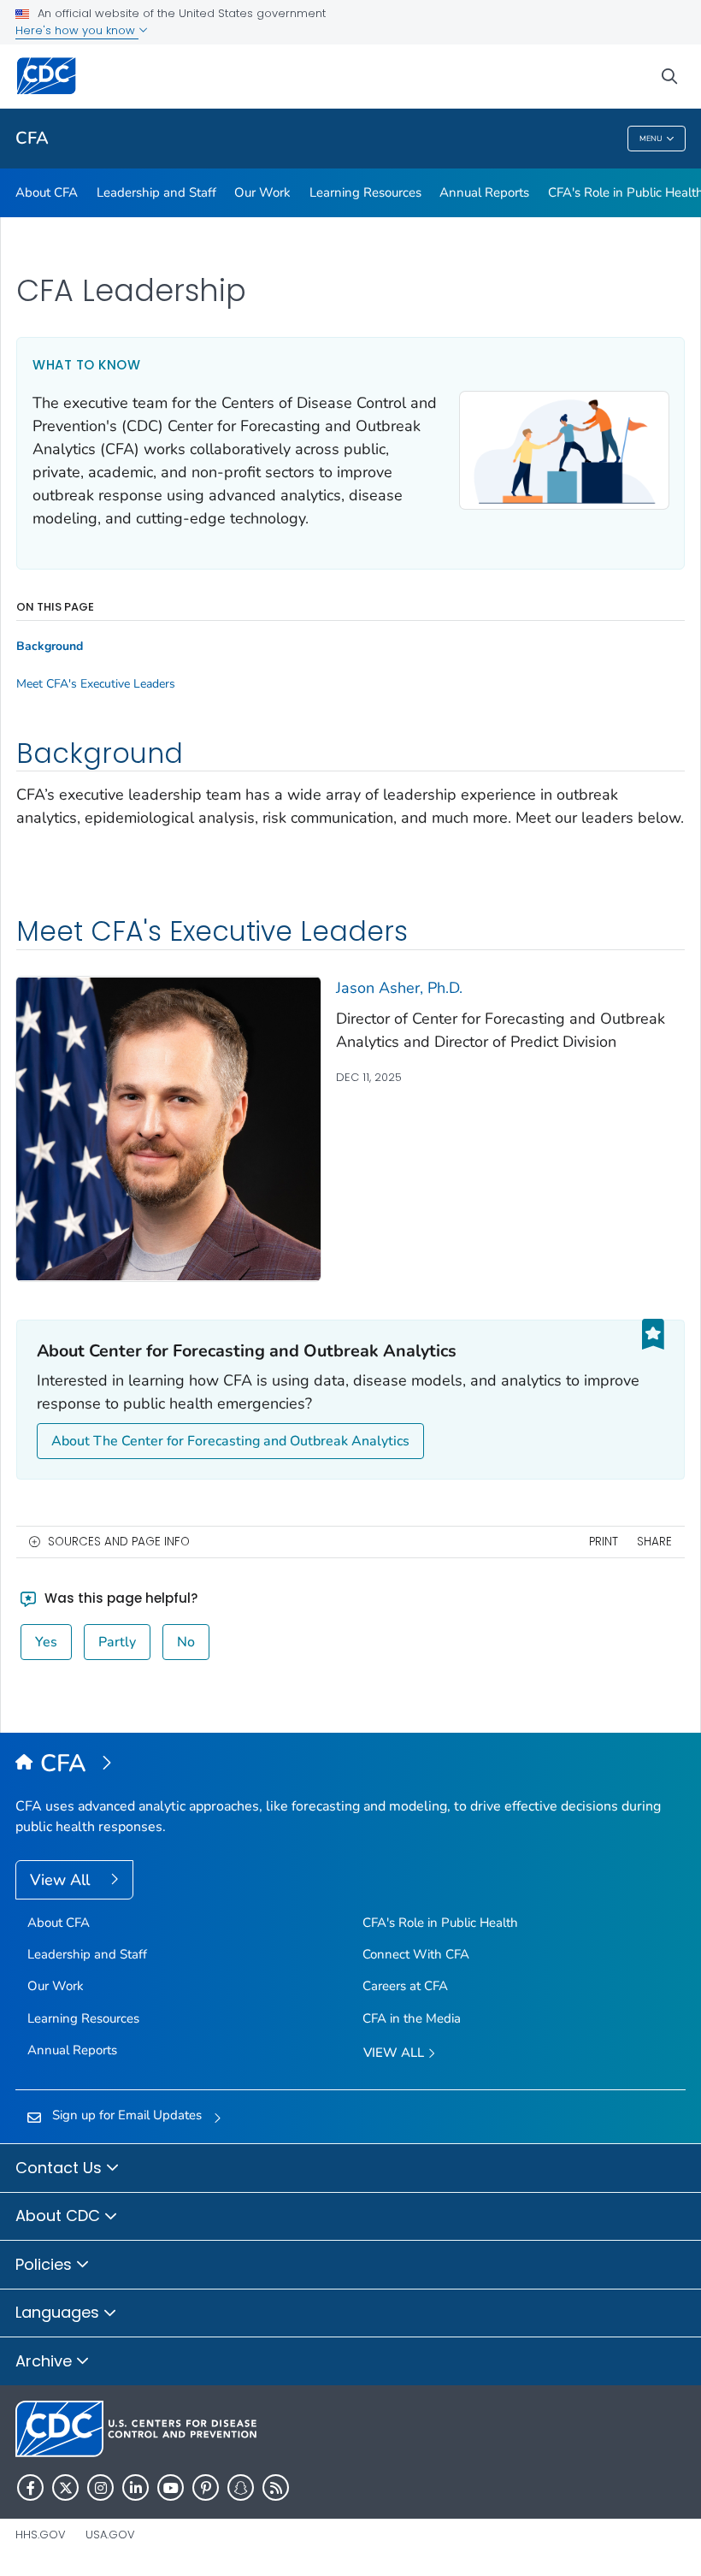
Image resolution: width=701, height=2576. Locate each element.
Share (654, 1542)
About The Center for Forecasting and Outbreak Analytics (230, 1441)
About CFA (47, 192)
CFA (32, 138)
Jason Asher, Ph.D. (399, 988)
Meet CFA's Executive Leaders (96, 684)
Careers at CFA (405, 1986)
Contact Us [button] (61, 2168)
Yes (46, 1642)
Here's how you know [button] (77, 30)
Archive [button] (46, 2361)
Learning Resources (365, 192)
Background (50, 647)
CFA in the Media (412, 2018)
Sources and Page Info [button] (119, 1542)
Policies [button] (46, 2264)
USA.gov (110, 2535)
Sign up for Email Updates (127, 2115)
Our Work (262, 192)
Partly (117, 1642)
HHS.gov (41, 2535)
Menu (651, 139)
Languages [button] (59, 2312)
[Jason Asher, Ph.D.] (168, 1128)
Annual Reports (484, 192)
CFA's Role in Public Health (440, 1923)
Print (604, 1542)
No (186, 1642)
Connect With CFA (416, 1954)
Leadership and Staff (156, 192)
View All (62, 1880)
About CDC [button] (60, 2216)
